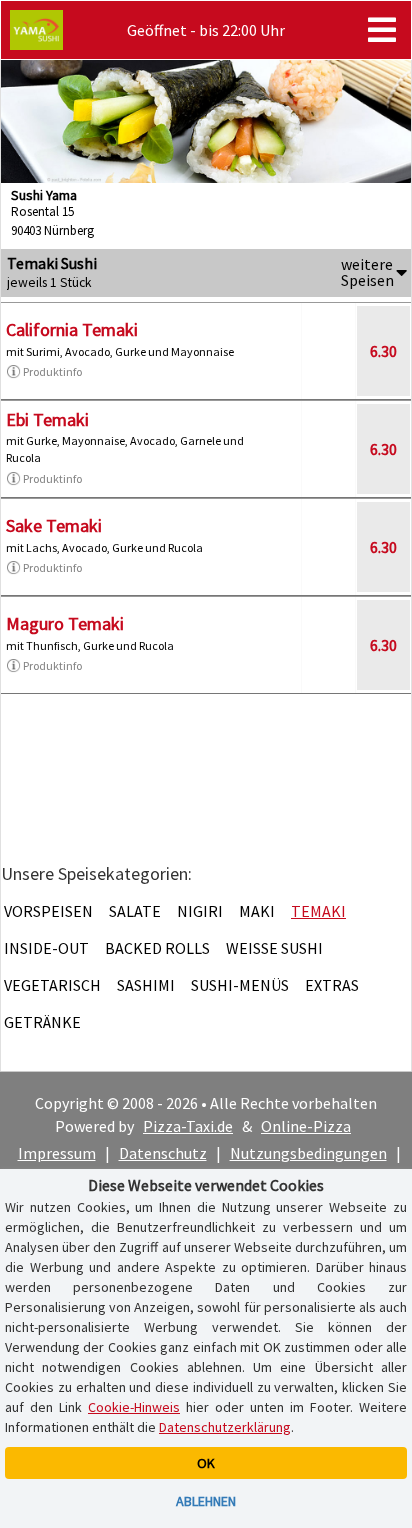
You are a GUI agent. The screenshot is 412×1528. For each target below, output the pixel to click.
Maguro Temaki (65, 623)
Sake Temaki (54, 525)
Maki (257, 911)
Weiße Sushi (274, 948)
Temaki (318, 911)
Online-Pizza (306, 1126)
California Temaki (72, 329)
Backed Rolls (157, 948)
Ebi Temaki (47, 419)
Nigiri (200, 911)
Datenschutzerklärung (225, 1427)
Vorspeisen (48, 911)
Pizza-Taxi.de (188, 1126)
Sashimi (146, 985)
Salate (135, 911)
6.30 (383, 351)
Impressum (57, 1153)
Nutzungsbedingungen (308, 1153)
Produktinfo (52, 371)
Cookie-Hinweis (134, 1407)
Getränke (42, 1022)
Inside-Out (46, 948)
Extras (332, 985)
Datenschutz (163, 1153)
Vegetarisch (52, 985)
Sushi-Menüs (240, 985)
